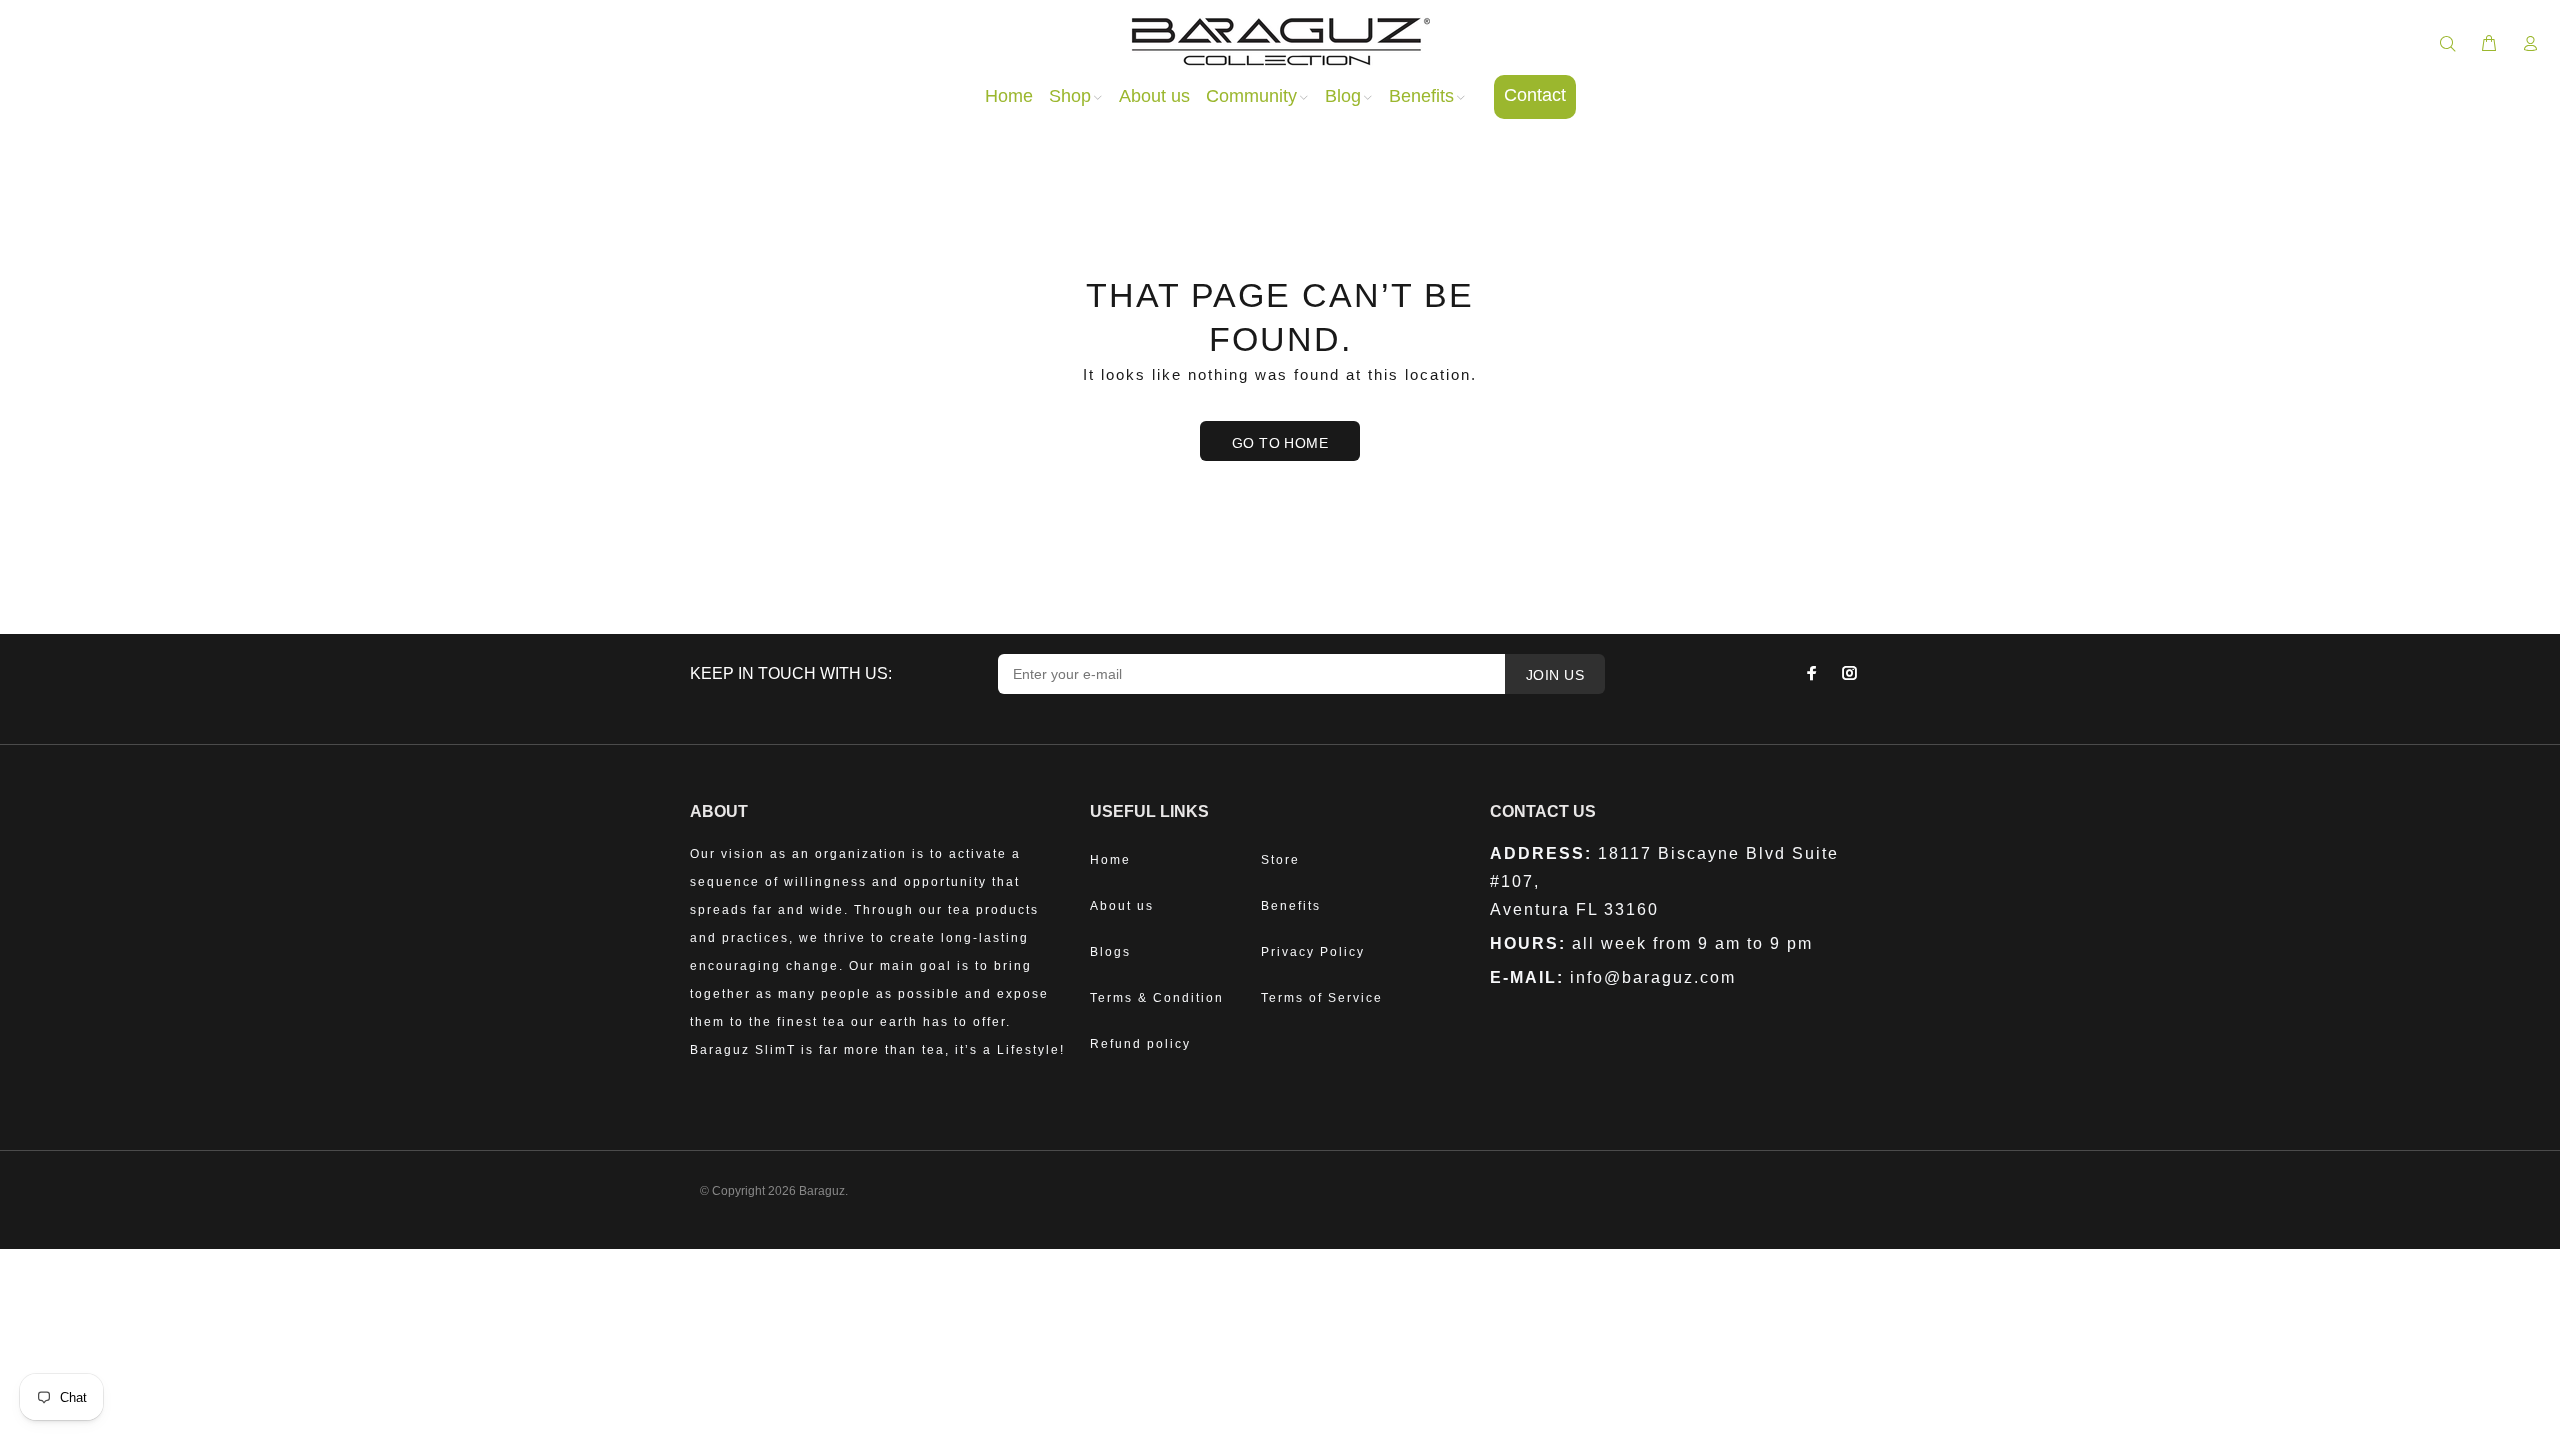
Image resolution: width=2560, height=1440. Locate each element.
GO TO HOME (1280, 443)
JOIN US (1555, 675)
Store (1280, 860)
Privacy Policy (1313, 952)
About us (1122, 906)
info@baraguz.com (1653, 977)
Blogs (1110, 952)
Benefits (1291, 906)
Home (1110, 860)
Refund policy (1140, 1044)
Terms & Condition (1157, 998)
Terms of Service (1322, 998)
